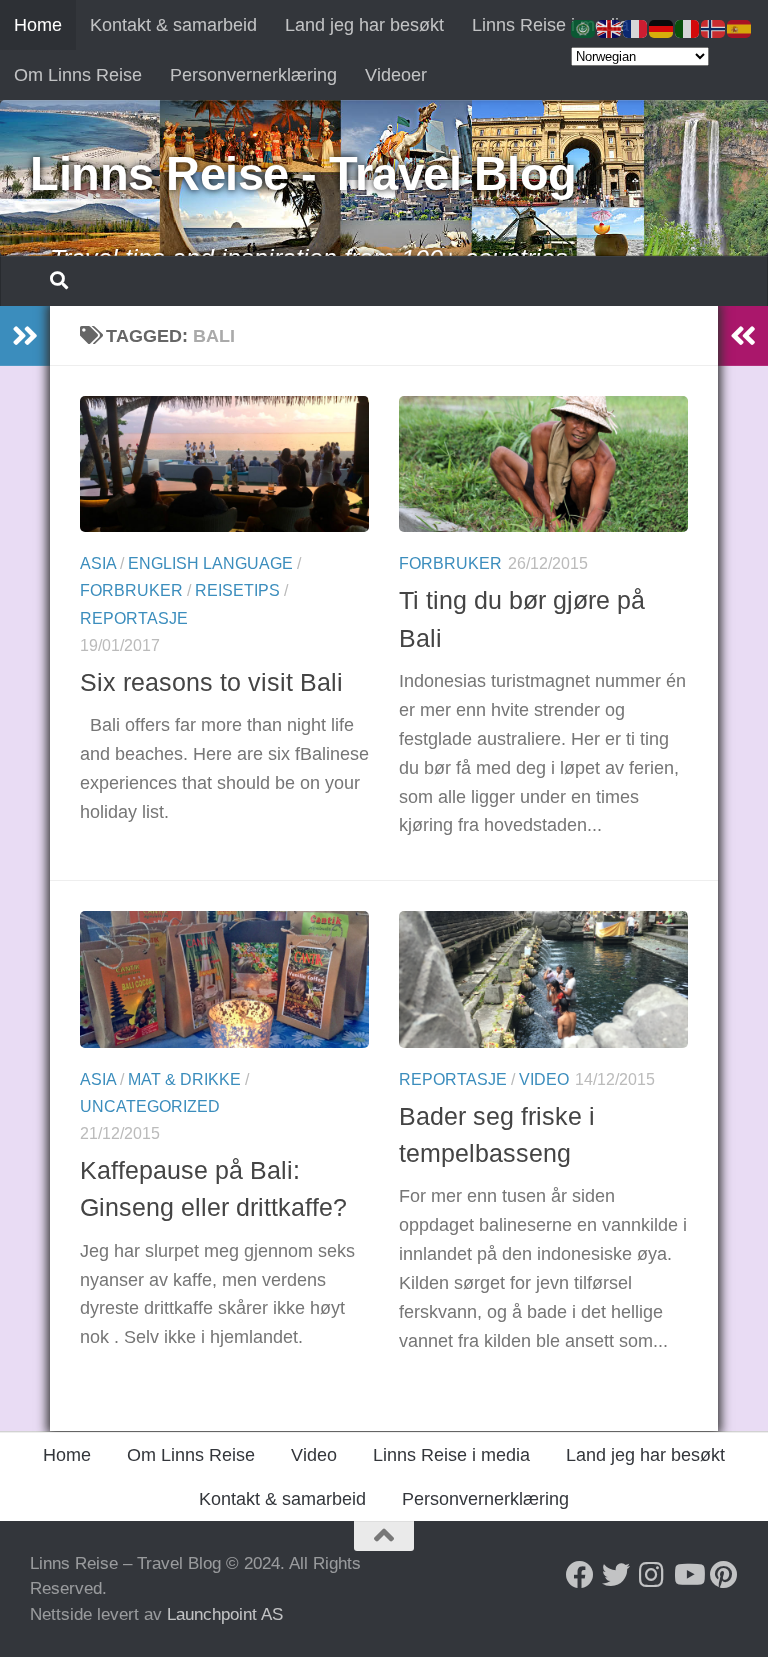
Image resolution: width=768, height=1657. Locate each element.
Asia (98, 563)
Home (38, 25)
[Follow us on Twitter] (616, 1575)
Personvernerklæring (253, 75)
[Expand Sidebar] (25, 336)
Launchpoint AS (225, 1614)
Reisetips (237, 590)
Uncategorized (150, 1106)
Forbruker (131, 590)
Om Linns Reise (78, 75)
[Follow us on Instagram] (652, 1575)
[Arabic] (584, 28)
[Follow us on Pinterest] (724, 1575)
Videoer (396, 75)
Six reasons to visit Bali (211, 682)
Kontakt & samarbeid (173, 25)
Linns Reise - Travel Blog (303, 173)
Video (544, 1079)
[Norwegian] (714, 28)
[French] (636, 28)
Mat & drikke (184, 1079)
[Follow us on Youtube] (688, 1575)
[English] (610, 28)
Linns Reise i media (550, 25)
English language (210, 563)
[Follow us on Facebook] (580, 1575)
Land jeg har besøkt (364, 25)
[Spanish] (740, 28)
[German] (662, 28)
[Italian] (688, 28)
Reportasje (134, 618)
